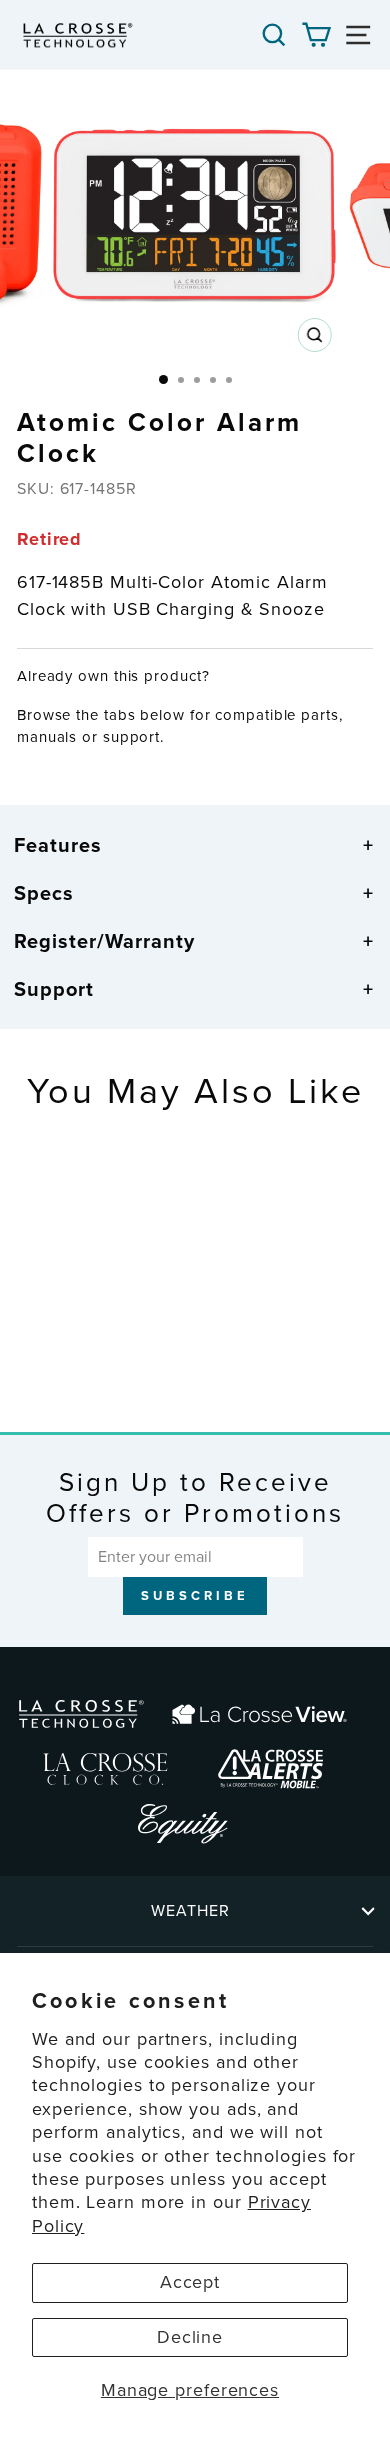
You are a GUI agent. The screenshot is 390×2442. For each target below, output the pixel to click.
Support (54, 989)
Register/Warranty (104, 941)
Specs (44, 893)
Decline (190, 2337)
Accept (190, 2282)
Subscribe (194, 1595)
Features (58, 845)
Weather (190, 1910)
